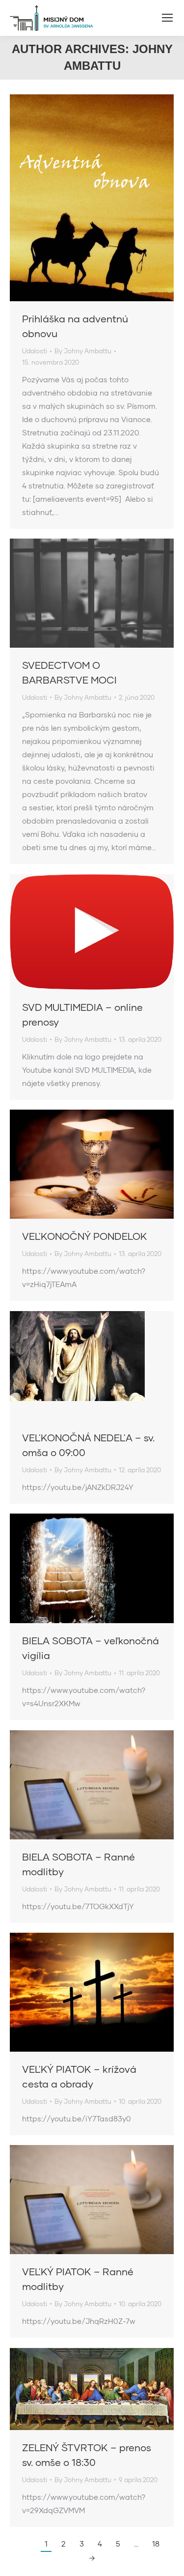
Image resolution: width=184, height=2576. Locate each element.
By (83, 351)
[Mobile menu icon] (167, 18)
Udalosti (35, 351)
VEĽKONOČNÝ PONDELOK (85, 1236)
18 (156, 2544)
